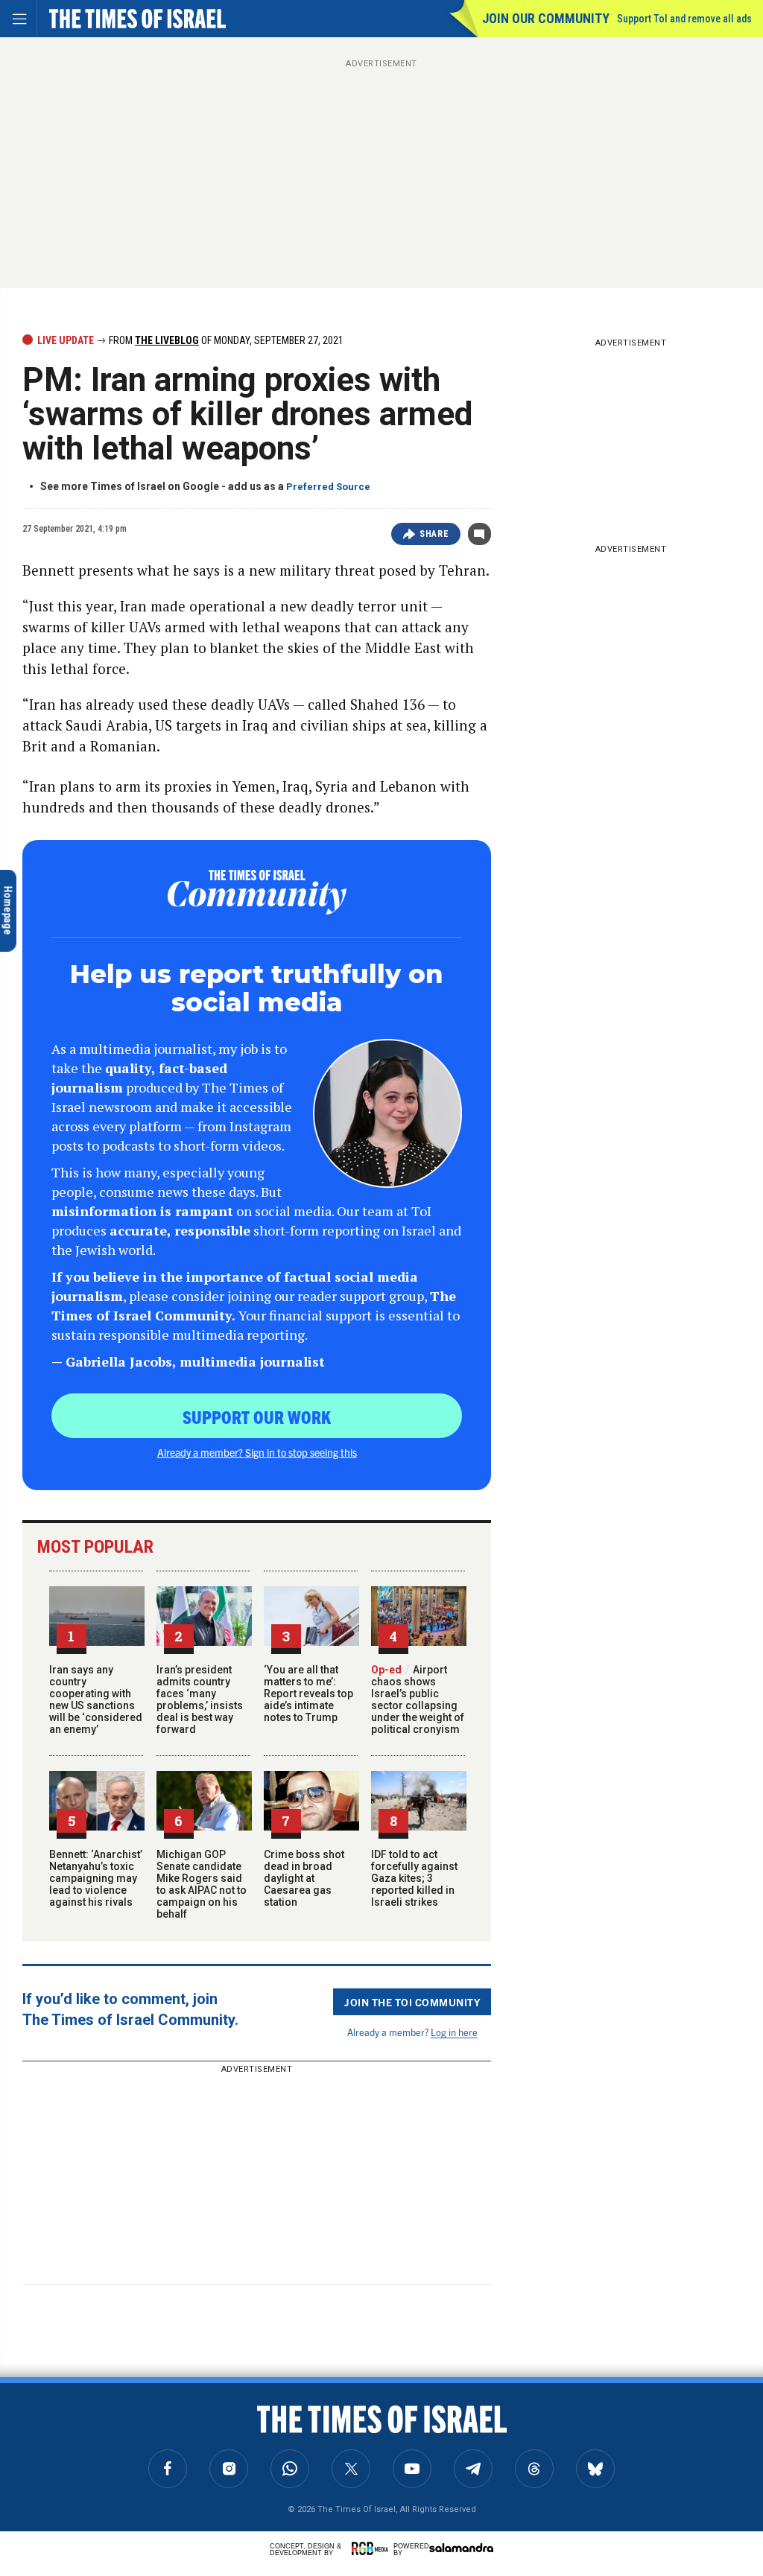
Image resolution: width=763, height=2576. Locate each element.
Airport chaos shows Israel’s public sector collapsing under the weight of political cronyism (418, 1699)
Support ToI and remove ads (684, 19)
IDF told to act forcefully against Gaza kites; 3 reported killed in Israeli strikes (414, 1878)
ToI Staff (129, 2407)
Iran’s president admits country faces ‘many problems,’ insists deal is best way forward (200, 1699)
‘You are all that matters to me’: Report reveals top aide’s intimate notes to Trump (308, 1694)
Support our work (257, 1416)
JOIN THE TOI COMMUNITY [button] (412, 2002)
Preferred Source (328, 487)
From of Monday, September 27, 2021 (225, 340)
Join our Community (546, 18)
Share (434, 534)
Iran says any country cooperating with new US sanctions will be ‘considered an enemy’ (96, 1699)
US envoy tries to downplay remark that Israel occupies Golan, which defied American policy (105, 2456)
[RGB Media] (373, 2548)
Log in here (454, 2032)
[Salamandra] (461, 2548)
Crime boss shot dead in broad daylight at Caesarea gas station (304, 1878)
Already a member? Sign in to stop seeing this (257, 1452)
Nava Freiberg (64, 2407)
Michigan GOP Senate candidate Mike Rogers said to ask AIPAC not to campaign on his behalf (202, 1884)
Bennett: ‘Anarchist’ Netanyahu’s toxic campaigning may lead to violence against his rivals (96, 1878)
